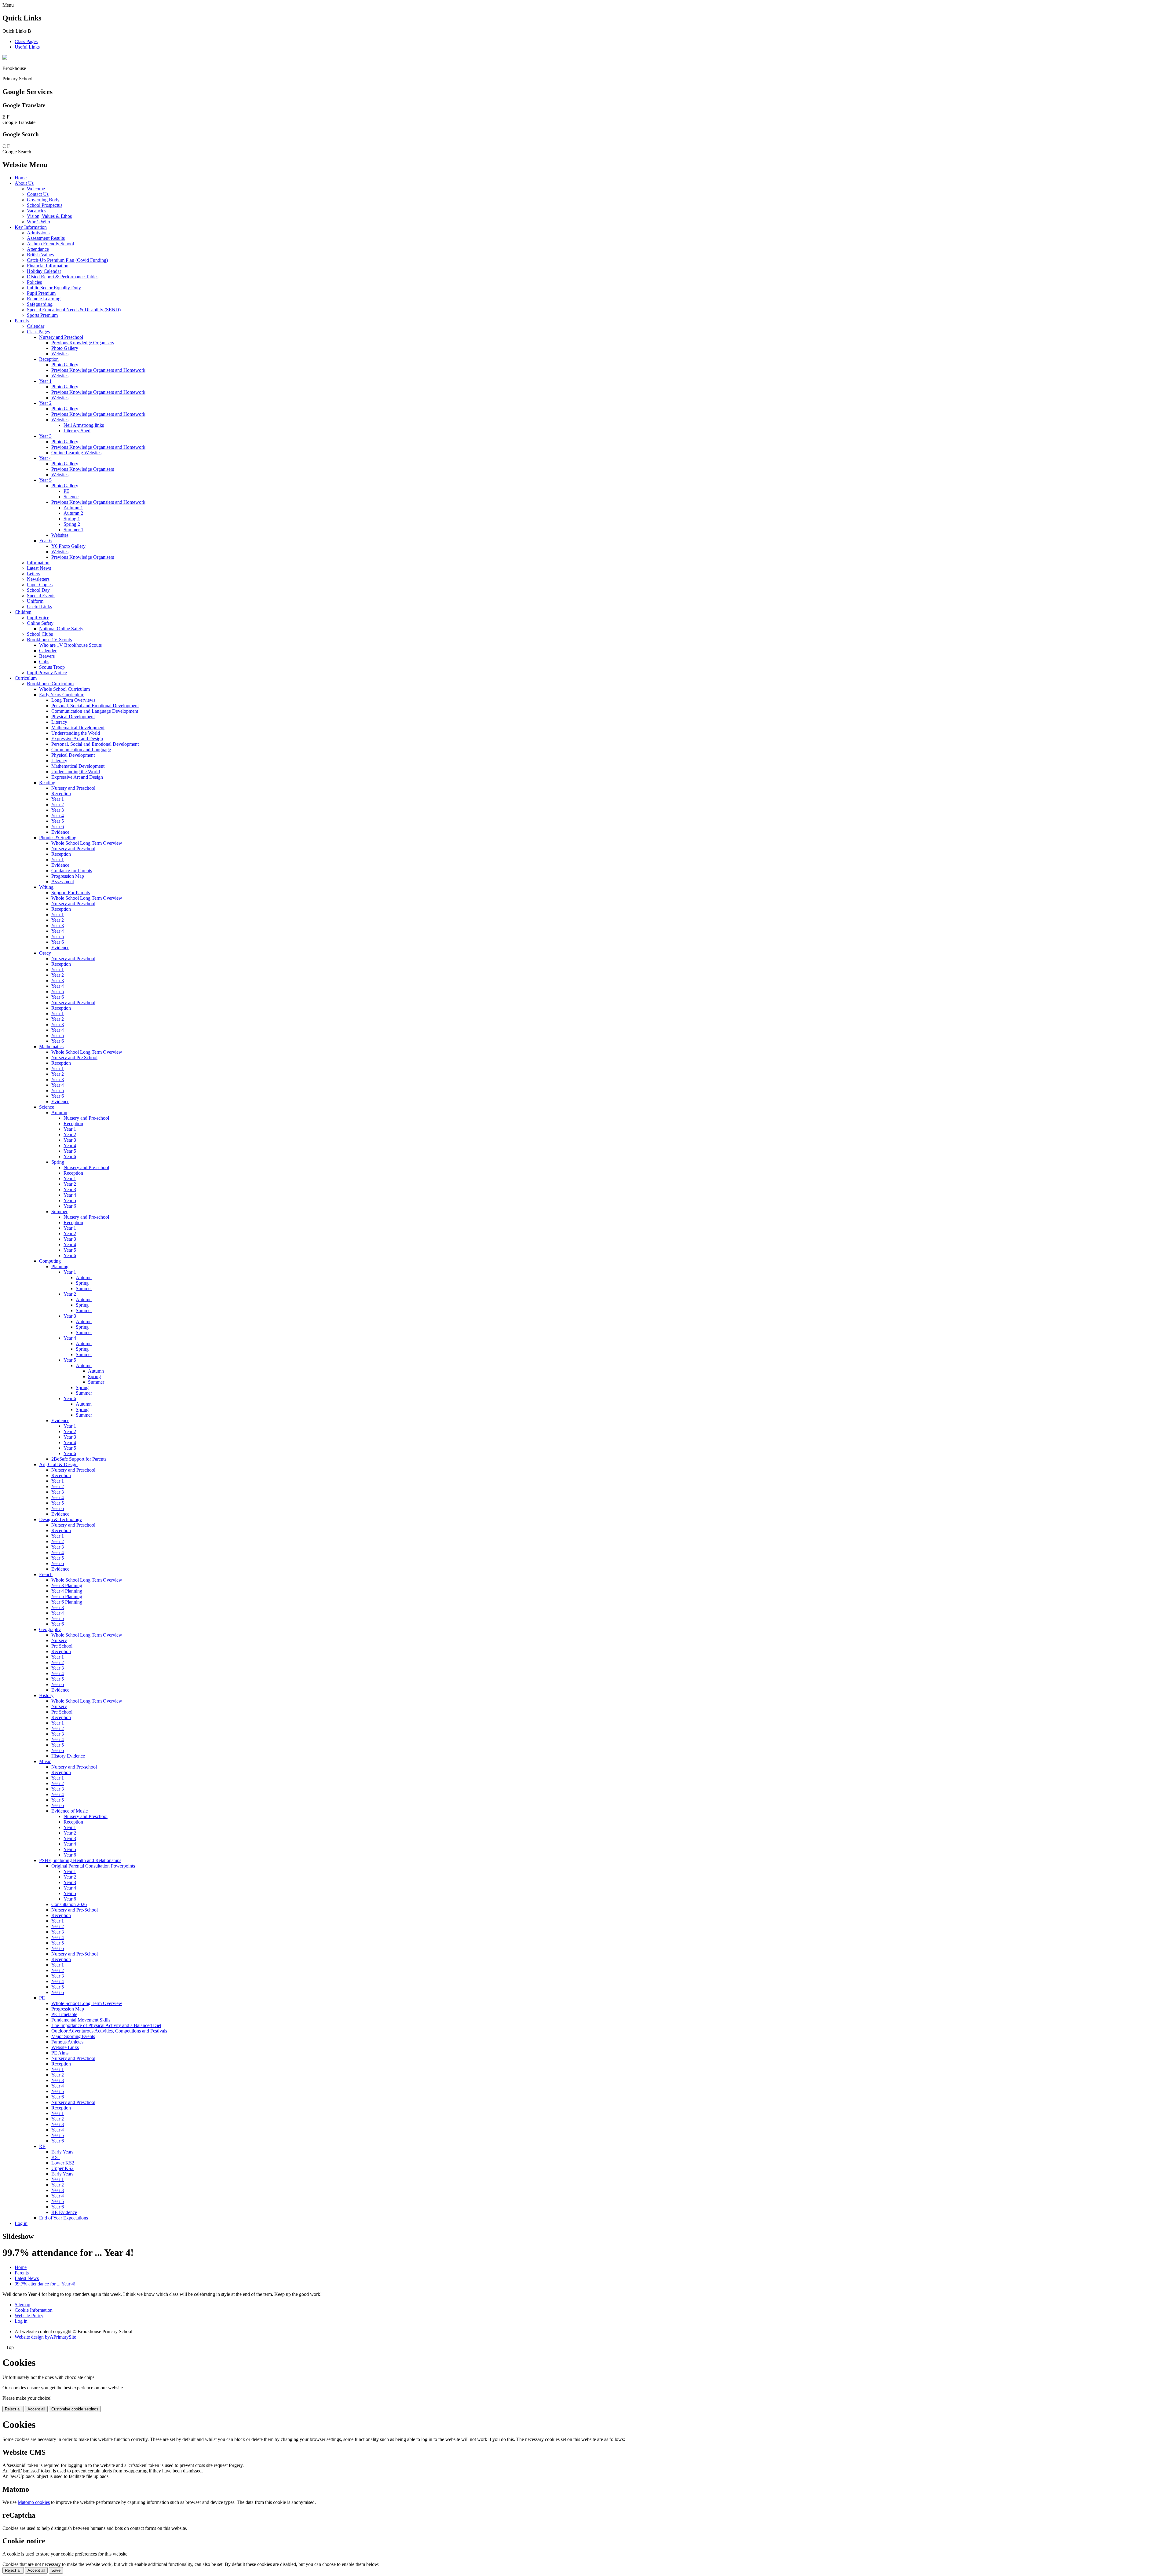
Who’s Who (38, 222)
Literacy (59, 722)
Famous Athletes (67, 2042)
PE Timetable (64, 2014)
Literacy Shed (77, 431)
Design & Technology (60, 1519)
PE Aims (60, 2053)
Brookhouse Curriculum (50, 684)
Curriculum (26, 678)
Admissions (38, 233)
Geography (50, 1629)
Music (45, 1761)
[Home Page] (5, 58)
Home (21, 178)
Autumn (59, 1112)
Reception (49, 359)
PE (66, 491)
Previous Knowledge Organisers (83, 343)
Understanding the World (76, 733)
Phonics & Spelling (58, 838)
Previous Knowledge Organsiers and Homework (98, 502)
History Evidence (68, 1756)
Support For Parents (71, 893)
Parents (22, 321)
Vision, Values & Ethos (49, 216)
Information (38, 563)
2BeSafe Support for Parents (79, 1459)
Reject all (13, 2409)
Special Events (41, 596)
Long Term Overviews (73, 700)
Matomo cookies (34, 2502)
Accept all (36, 2409)
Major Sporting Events (73, 2036)
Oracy (45, 953)
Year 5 (45, 480)
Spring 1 (72, 519)
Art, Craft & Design (58, 1464)
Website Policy (29, 2316)
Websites (60, 354)
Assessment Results (46, 238)
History (46, 1695)
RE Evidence (64, 2212)
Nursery (59, 1640)
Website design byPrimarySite (45, 2337)
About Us (24, 183)
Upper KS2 (62, 2168)
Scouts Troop (52, 667)
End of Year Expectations (64, 2218)
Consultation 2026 (69, 1904)
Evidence (60, 832)
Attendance (38, 249)
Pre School (62, 1646)
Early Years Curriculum (62, 695)
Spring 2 (72, 524)
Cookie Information (34, 2310)
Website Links (65, 2047)
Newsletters (38, 579)
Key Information (31, 227)
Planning (60, 1266)
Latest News (39, 568)
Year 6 (45, 541)
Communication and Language (81, 750)
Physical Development (73, 717)
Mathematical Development (78, 728)
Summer (59, 1211)
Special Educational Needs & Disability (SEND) (74, 310)
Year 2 (45, 403)
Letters (33, 574)
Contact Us (38, 194)
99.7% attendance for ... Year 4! (45, 2284)
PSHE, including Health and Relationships (80, 1860)
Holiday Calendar (44, 271)
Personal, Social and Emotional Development (95, 706)
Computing (50, 1261)
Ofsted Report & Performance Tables (63, 277)
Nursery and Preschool (61, 337)
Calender (48, 651)
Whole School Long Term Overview (87, 843)
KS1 (56, 2157)
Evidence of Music (69, 1811)
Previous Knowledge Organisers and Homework (98, 370)
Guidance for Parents (72, 871)
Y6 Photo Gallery (68, 546)
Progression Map (68, 876)
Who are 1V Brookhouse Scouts (70, 645)
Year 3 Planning (67, 1585)
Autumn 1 (73, 508)
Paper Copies (40, 585)
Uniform (35, 601)
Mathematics (51, 1046)
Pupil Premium (41, 293)
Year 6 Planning (67, 1602)
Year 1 (45, 381)
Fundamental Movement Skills (81, 2020)
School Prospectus (45, 205)
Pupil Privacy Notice (47, 673)
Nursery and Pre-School (75, 1910)
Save (56, 2570)
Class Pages (26, 41)
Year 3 (45, 436)
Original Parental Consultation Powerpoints (93, 1866)
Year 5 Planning (67, 1596)
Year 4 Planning (67, 1591)
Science (71, 497)
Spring (58, 1162)
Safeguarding (40, 304)
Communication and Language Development (95, 711)
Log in (21, 2223)
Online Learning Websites (76, 453)
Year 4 (45, 458)
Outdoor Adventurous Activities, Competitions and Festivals (109, 2031)
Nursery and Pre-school (86, 1118)
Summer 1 (73, 530)
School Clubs (40, 634)
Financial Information (48, 266)
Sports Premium (42, 315)
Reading (47, 783)
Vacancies (37, 211)
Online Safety (40, 623)
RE (42, 2146)
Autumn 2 (73, 513)
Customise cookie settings (75, 2409)
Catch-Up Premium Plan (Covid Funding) (67, 260)
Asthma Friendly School (50, 244)
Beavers (47, 656)
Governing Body (43, 200)
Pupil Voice (38, 618)
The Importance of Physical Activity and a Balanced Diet (106, 2025)
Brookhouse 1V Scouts (49, 640)
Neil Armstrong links (84, 425)
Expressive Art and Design (77, 739)
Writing (46, 887)
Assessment (63, 882)
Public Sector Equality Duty (54, 288)
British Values (40, 255)
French (46, 1574)
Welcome (36, 189)
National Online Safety (61, 629)
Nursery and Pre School (74, 1057)
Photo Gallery (65, 348)
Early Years (62, 2152)
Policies (34, 282)
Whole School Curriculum (64, 689)
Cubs (44, 662)
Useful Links (27, 47)
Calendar (36, 326)
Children (23, 612)
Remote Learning (44, 299)
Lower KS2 (63, 2163)
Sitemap (22, 2305)
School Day (38, 590)
